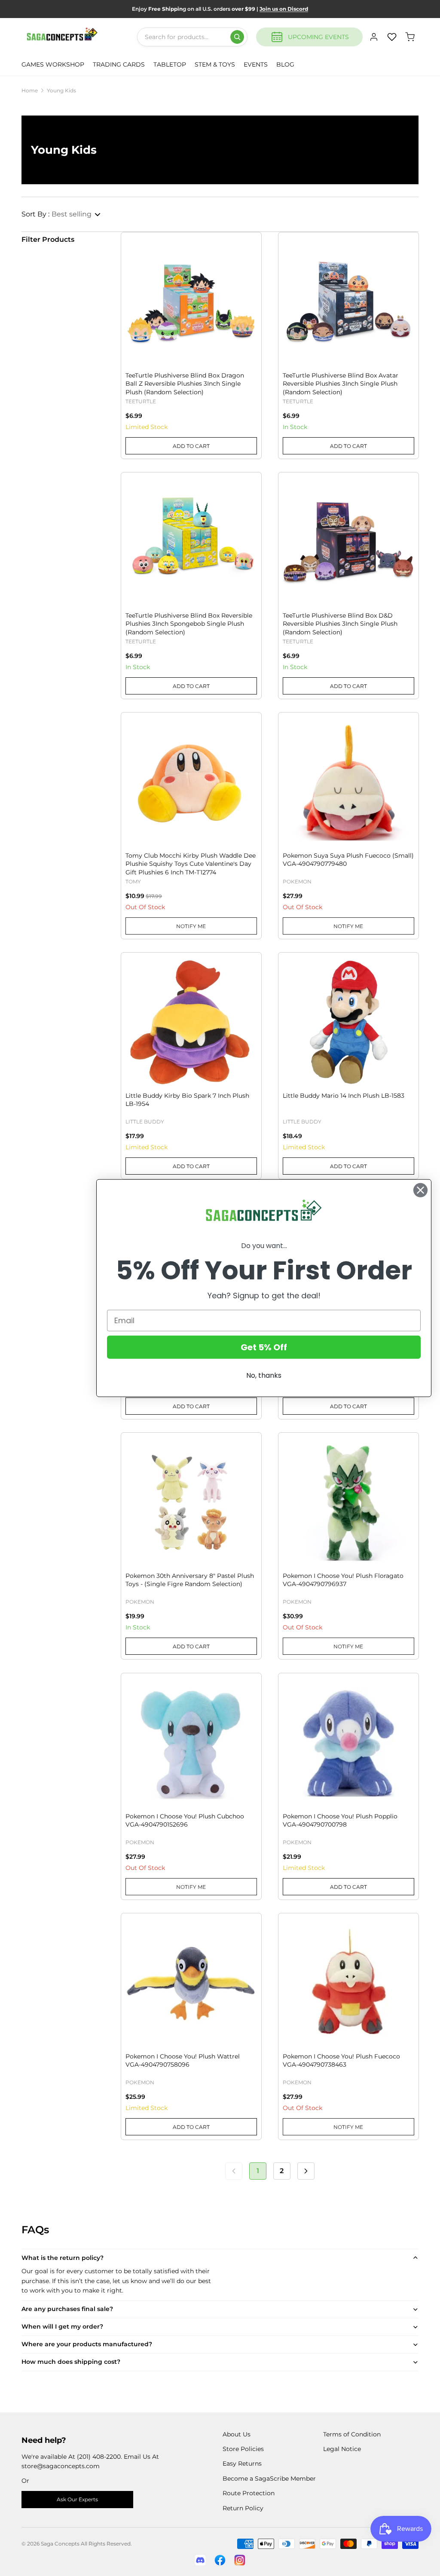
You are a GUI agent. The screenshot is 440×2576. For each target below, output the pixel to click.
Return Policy (243, 2508)
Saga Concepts (60, 2544)
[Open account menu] (374, 37)
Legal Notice (342, 2449)
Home (30, 90)
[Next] (306, 2171)
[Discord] (200, 2560)
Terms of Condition (352, 2434)
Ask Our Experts (77, 2499)
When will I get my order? (62, 2326)
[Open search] (237, 37)
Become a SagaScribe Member (269, 2479)
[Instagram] (240, 2560)
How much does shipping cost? (71, 2362)
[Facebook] (220, 2560)
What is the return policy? (63, 2258)
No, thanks (264, 1375)
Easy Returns (242, 2463)
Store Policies (243, 2449)
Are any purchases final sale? (67, 2309)
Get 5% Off (264, 1347)
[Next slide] (244, 282)
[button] (61, 214)
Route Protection (249, 2493)
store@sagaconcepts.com (61, 2466)
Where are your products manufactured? (87, 2344)
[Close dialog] (420, 1190)
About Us (237, 2434)
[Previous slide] (138, 282)
